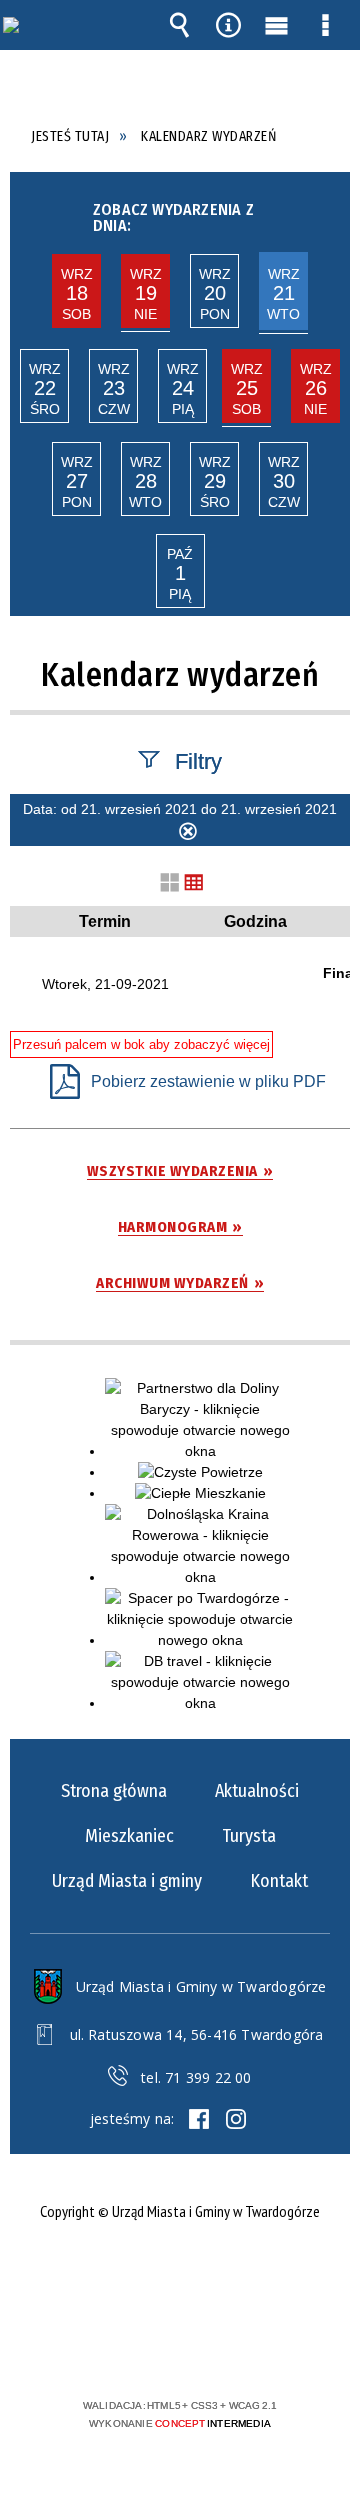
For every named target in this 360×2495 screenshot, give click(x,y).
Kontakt (279, 1881)
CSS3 (178, 2347)
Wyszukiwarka (179, 25)
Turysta (249, 1836)
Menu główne (277, 25)
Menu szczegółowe (326, 25)
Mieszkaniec (129, 1836)
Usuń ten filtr (188, 834)
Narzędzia (228, 25)
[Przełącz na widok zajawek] (170, 883)
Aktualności (257, 1791)
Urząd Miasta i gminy (127, 1881)
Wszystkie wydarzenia (172, 1171)
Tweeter (236, 2119)
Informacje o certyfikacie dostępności (180, 2276)
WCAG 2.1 (241, 2346)
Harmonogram (173, 1227)
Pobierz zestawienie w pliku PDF (208, 1081)
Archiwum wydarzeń (172, 1283)
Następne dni (328, 212)
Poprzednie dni (29, 212)
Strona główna (114, 1791)
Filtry (198, 760)
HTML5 (148, 2347)
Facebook (199, 2119)
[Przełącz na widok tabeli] (194, 883)
